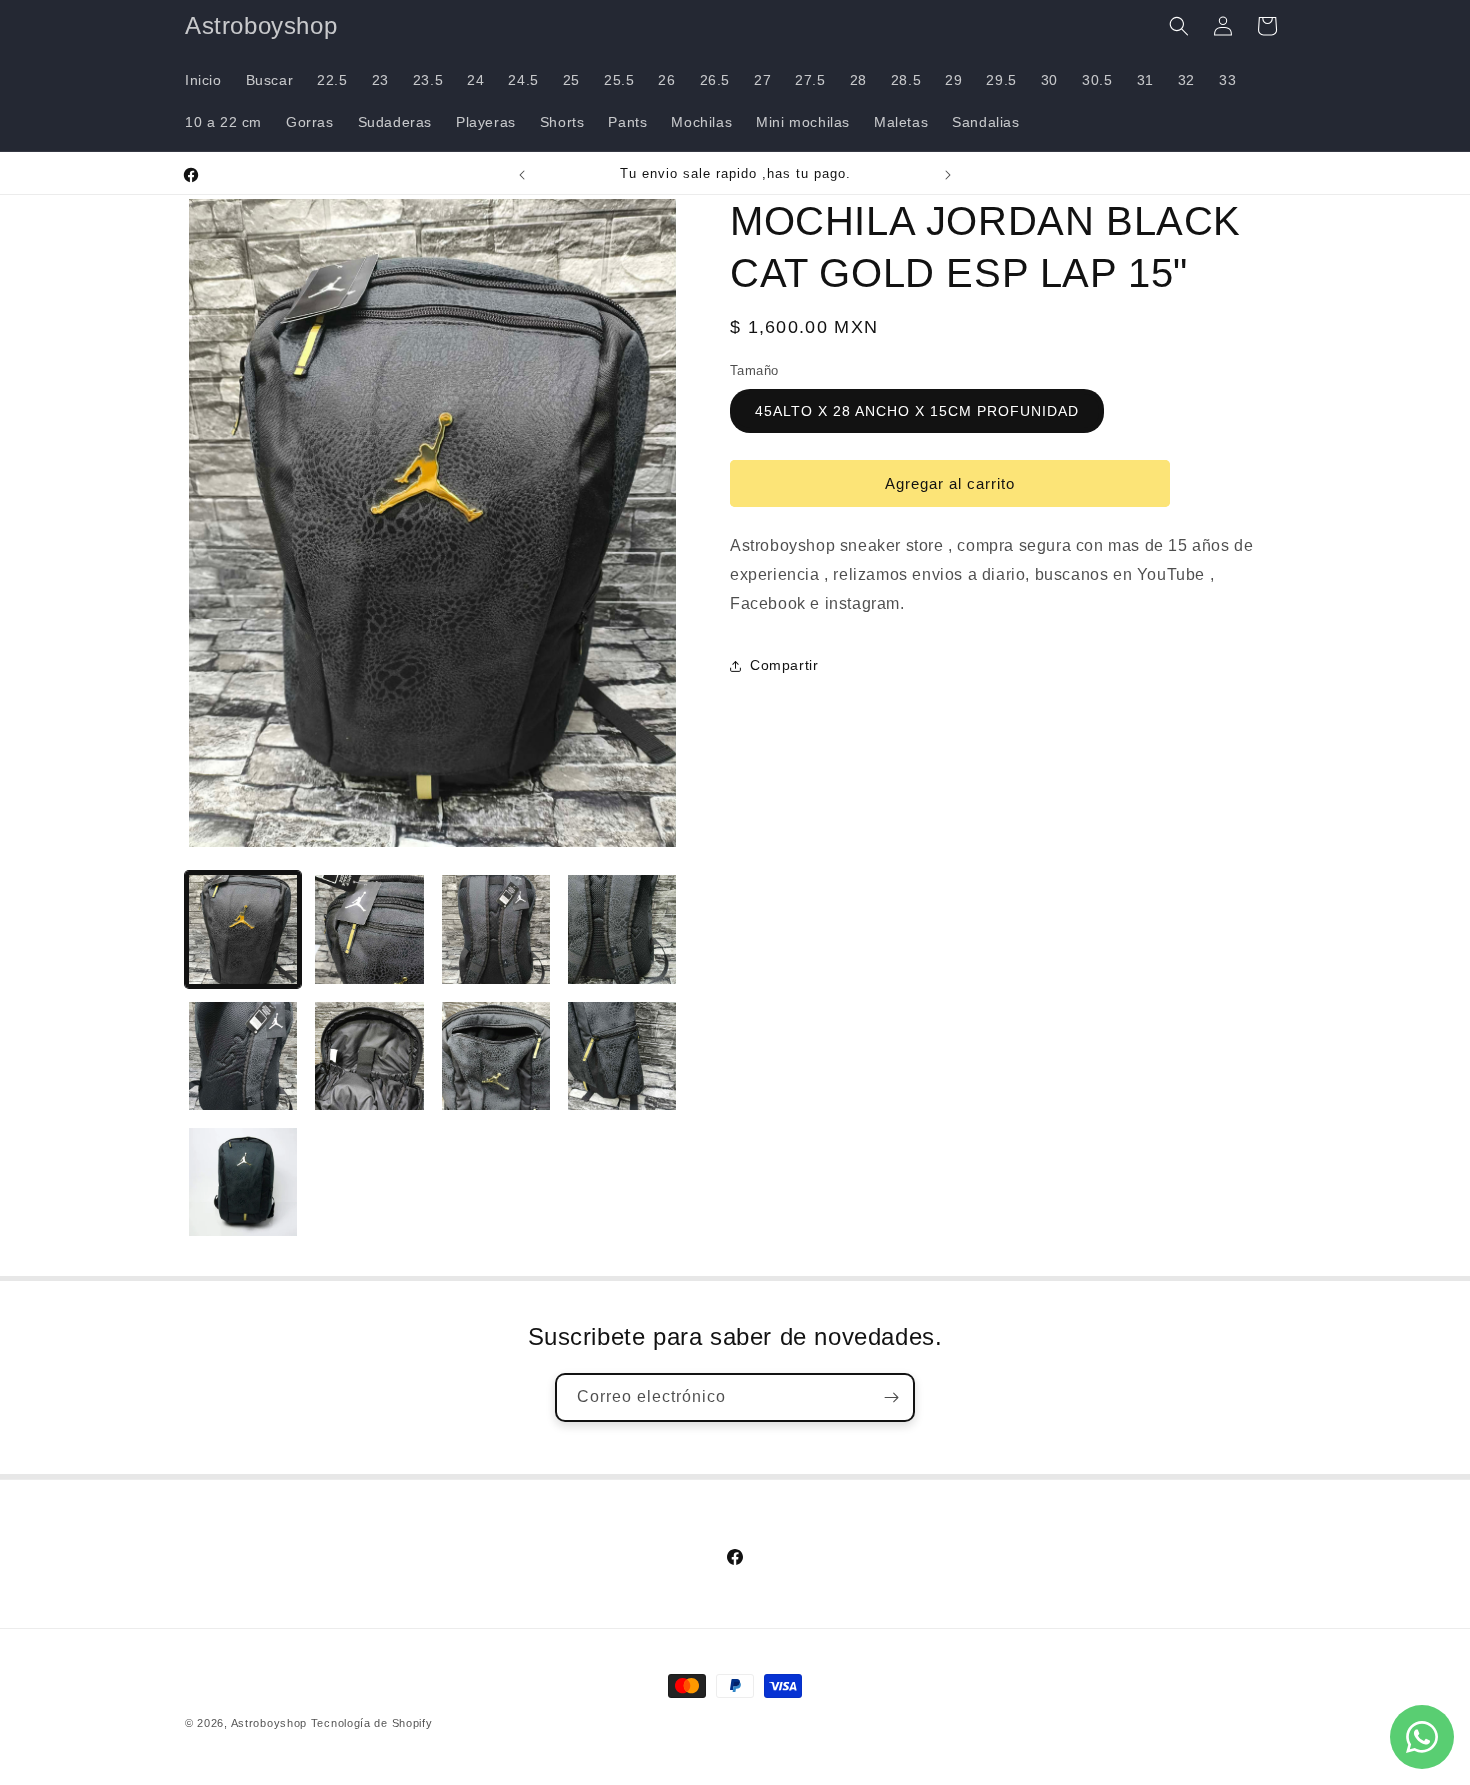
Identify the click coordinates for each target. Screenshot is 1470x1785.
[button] (1179, 26)
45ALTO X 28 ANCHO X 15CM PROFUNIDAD (917, 411)
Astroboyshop (269, 1723)
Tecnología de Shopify (372, 1723)
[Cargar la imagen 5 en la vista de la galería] (243, 1056)
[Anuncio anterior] (522, 175)
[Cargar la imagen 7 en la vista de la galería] (496, 1056)
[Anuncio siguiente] (948, 175)
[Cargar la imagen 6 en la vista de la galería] (369, 1056)
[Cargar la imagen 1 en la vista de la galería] (243, 929)
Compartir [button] (784, 665)
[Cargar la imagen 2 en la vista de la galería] (369, 929)
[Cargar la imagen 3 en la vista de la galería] (496, 929)
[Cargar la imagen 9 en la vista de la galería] (243, 1182)
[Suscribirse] (891, 1397)
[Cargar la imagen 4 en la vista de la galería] (622, 929)
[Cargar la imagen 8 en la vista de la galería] (622, 1056)
